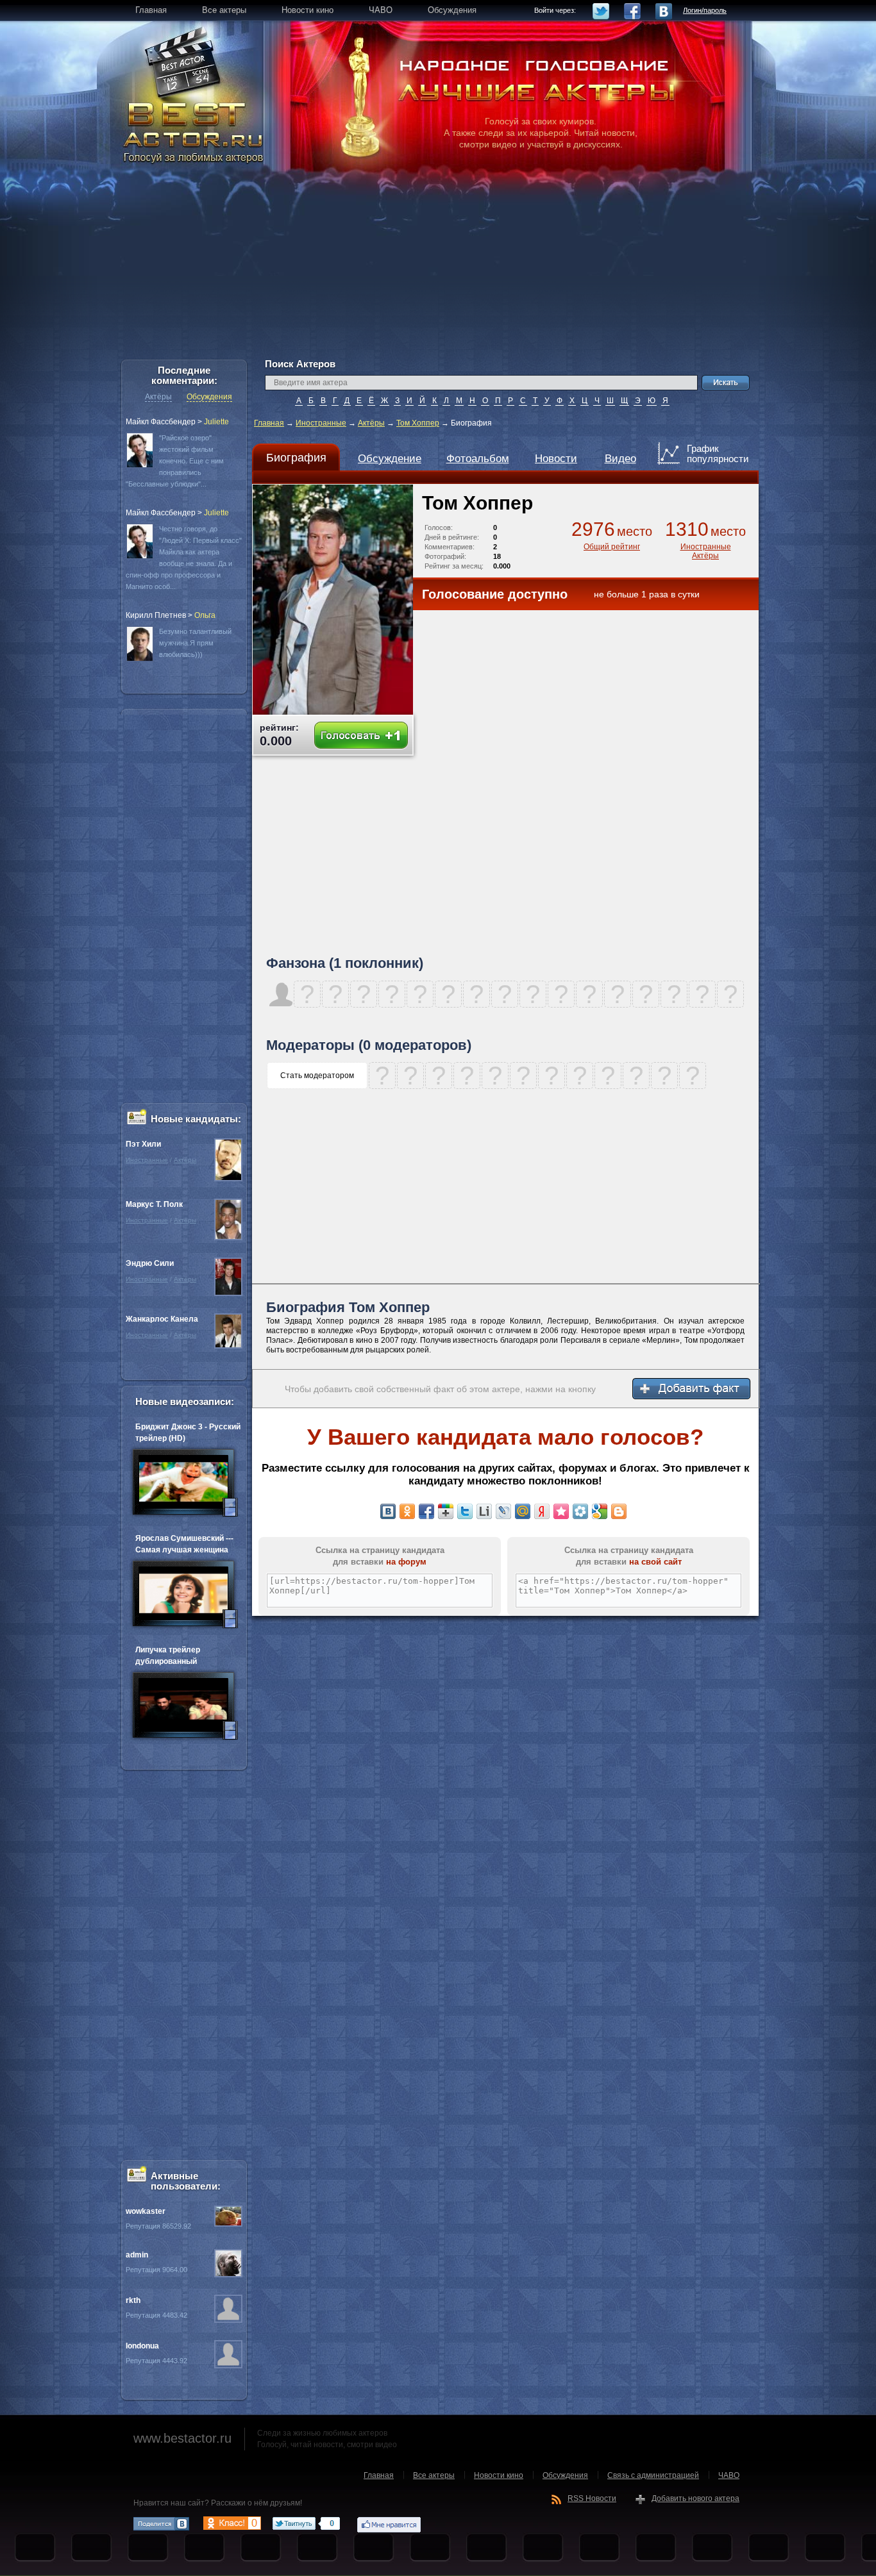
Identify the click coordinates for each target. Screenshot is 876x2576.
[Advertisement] (438, 269)
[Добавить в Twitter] (465, 1511)
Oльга (205, 615)
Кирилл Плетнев (156, 615)
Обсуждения (209, 397)
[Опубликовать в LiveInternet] (484, 1511)
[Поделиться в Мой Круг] (580, 1511)
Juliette (216, 422)
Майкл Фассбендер (161, 422)
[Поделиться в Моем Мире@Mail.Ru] (523, 1511)
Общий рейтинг (612, 547)
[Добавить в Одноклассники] (407, 1511)
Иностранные (321, 423)
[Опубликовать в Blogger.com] (619, 1511)
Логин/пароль (705, 10)
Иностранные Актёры (706, 551)
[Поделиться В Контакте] (388, 1511)
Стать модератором (317, 1076)
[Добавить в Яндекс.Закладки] (542, 1511)
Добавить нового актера (695, 2498)
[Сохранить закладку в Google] (600, 1511)
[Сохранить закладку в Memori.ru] (561, 1511)
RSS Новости (592, 2498)
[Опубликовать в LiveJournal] (503, 1511)
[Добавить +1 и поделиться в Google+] (446, 1511)
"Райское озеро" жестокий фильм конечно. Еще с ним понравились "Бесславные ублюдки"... (175, 461)
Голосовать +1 (361, 735)
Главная (269, 423)
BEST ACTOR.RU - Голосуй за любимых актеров (194, 131)
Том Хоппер (418, 423)
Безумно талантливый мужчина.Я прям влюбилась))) (195, 643)
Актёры (371, 423)
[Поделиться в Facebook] (426, 1511)
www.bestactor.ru (182, 2438)
